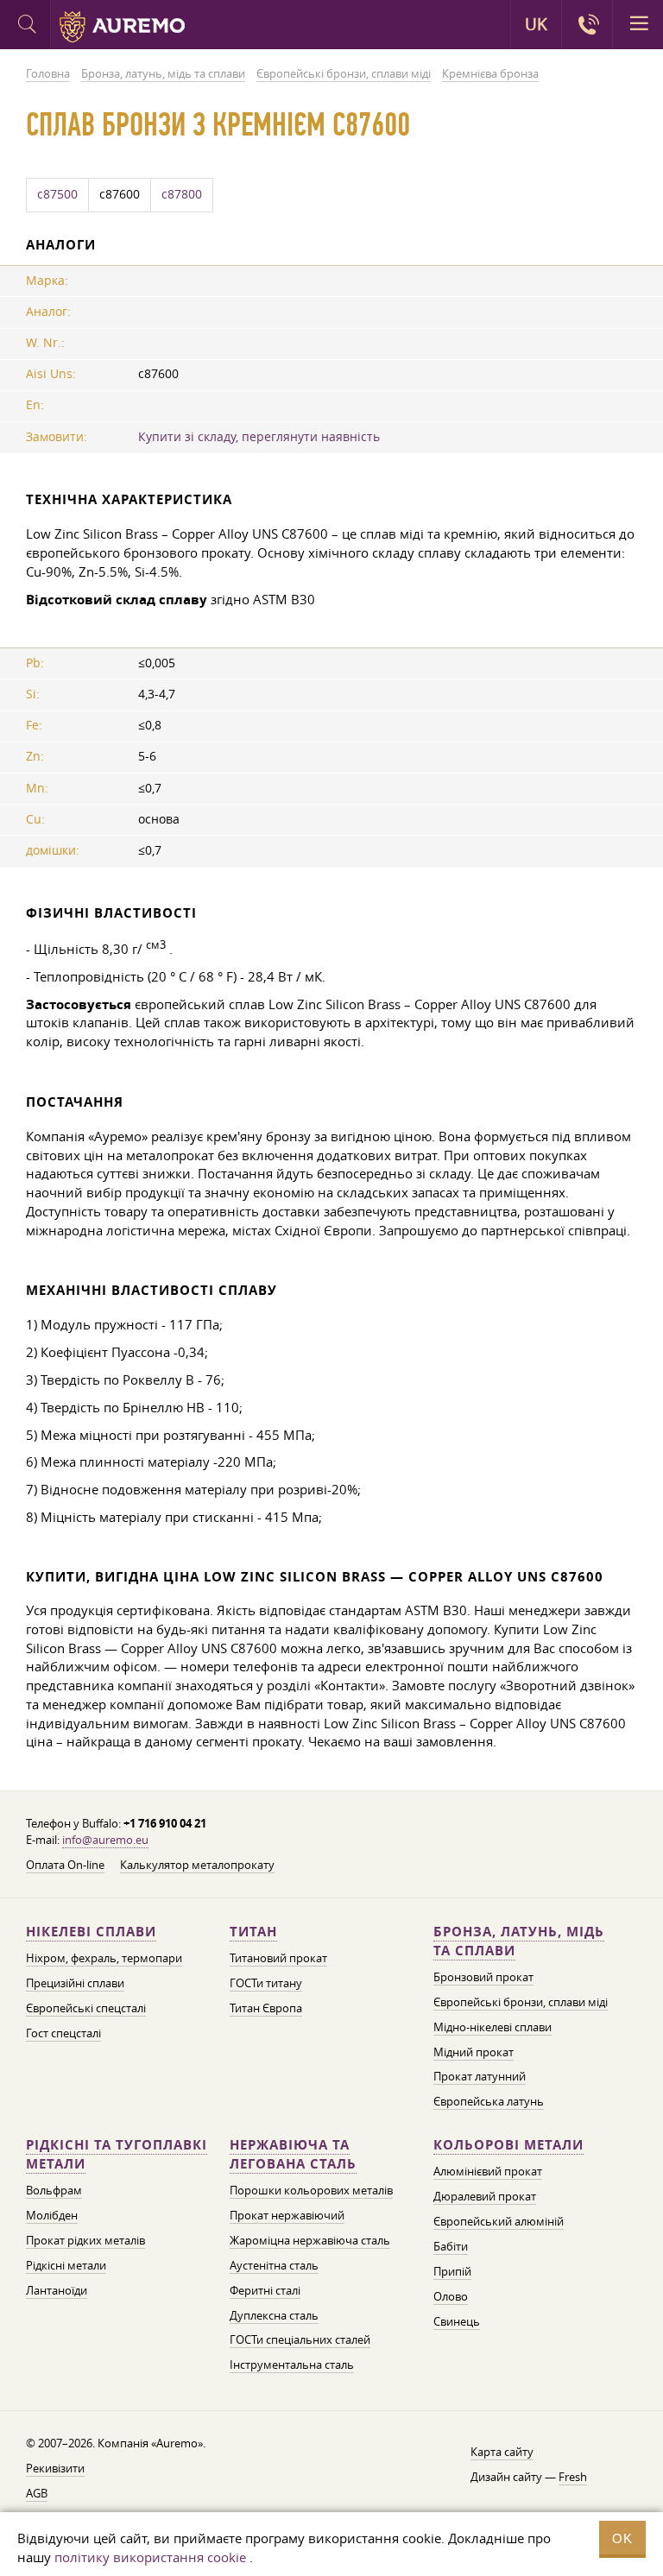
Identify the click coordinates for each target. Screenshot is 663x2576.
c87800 (182, 194)
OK (622, 2538)
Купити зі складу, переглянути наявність (259, 437)
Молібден (52, 2215)
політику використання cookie (150, 2557)
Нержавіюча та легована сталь (293, 2154)
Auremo (122, 27)
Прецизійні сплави (75, 1983)
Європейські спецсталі (86, 2008)
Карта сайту (502, 2452)
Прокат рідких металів (85, 2240)
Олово (451, 2296)
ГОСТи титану (266, 1983)
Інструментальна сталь (292, 2364)
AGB (37, 2493)
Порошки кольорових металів (311, 2190)
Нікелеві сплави (91, 1932)
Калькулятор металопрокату (197, 1865)
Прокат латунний (480, 2076)
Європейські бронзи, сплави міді (521, 2002)
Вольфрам (54, 2190)
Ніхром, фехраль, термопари (104, 1958)
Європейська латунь (489, 2101)
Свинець (457, 2321)
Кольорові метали (508, 2145)
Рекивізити (55, 2468)
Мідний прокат (474, 2052)
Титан (253, 1932)
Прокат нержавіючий (287, 2215)
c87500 (57, 194)
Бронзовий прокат (483, 1977)
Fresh (573, 2477)
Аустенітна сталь (274, 2265)
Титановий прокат (278, 1958)
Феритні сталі (265, 2290)
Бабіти (451, 2246)
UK (536, 24)
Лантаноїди (57, 2290)
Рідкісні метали (66, 2265)
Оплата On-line (65, 1865)
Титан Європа (266, 2008)
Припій (452, 2271)
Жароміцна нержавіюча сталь (310, 2240)
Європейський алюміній (499, 2221)
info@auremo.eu (105, 1840)
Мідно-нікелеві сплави (493, 2027)
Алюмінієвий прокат (488, 2171)
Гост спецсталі (63, 2033)
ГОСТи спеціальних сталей (300, 2339)
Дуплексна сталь (274, 2315)
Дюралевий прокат (485, 2196)
